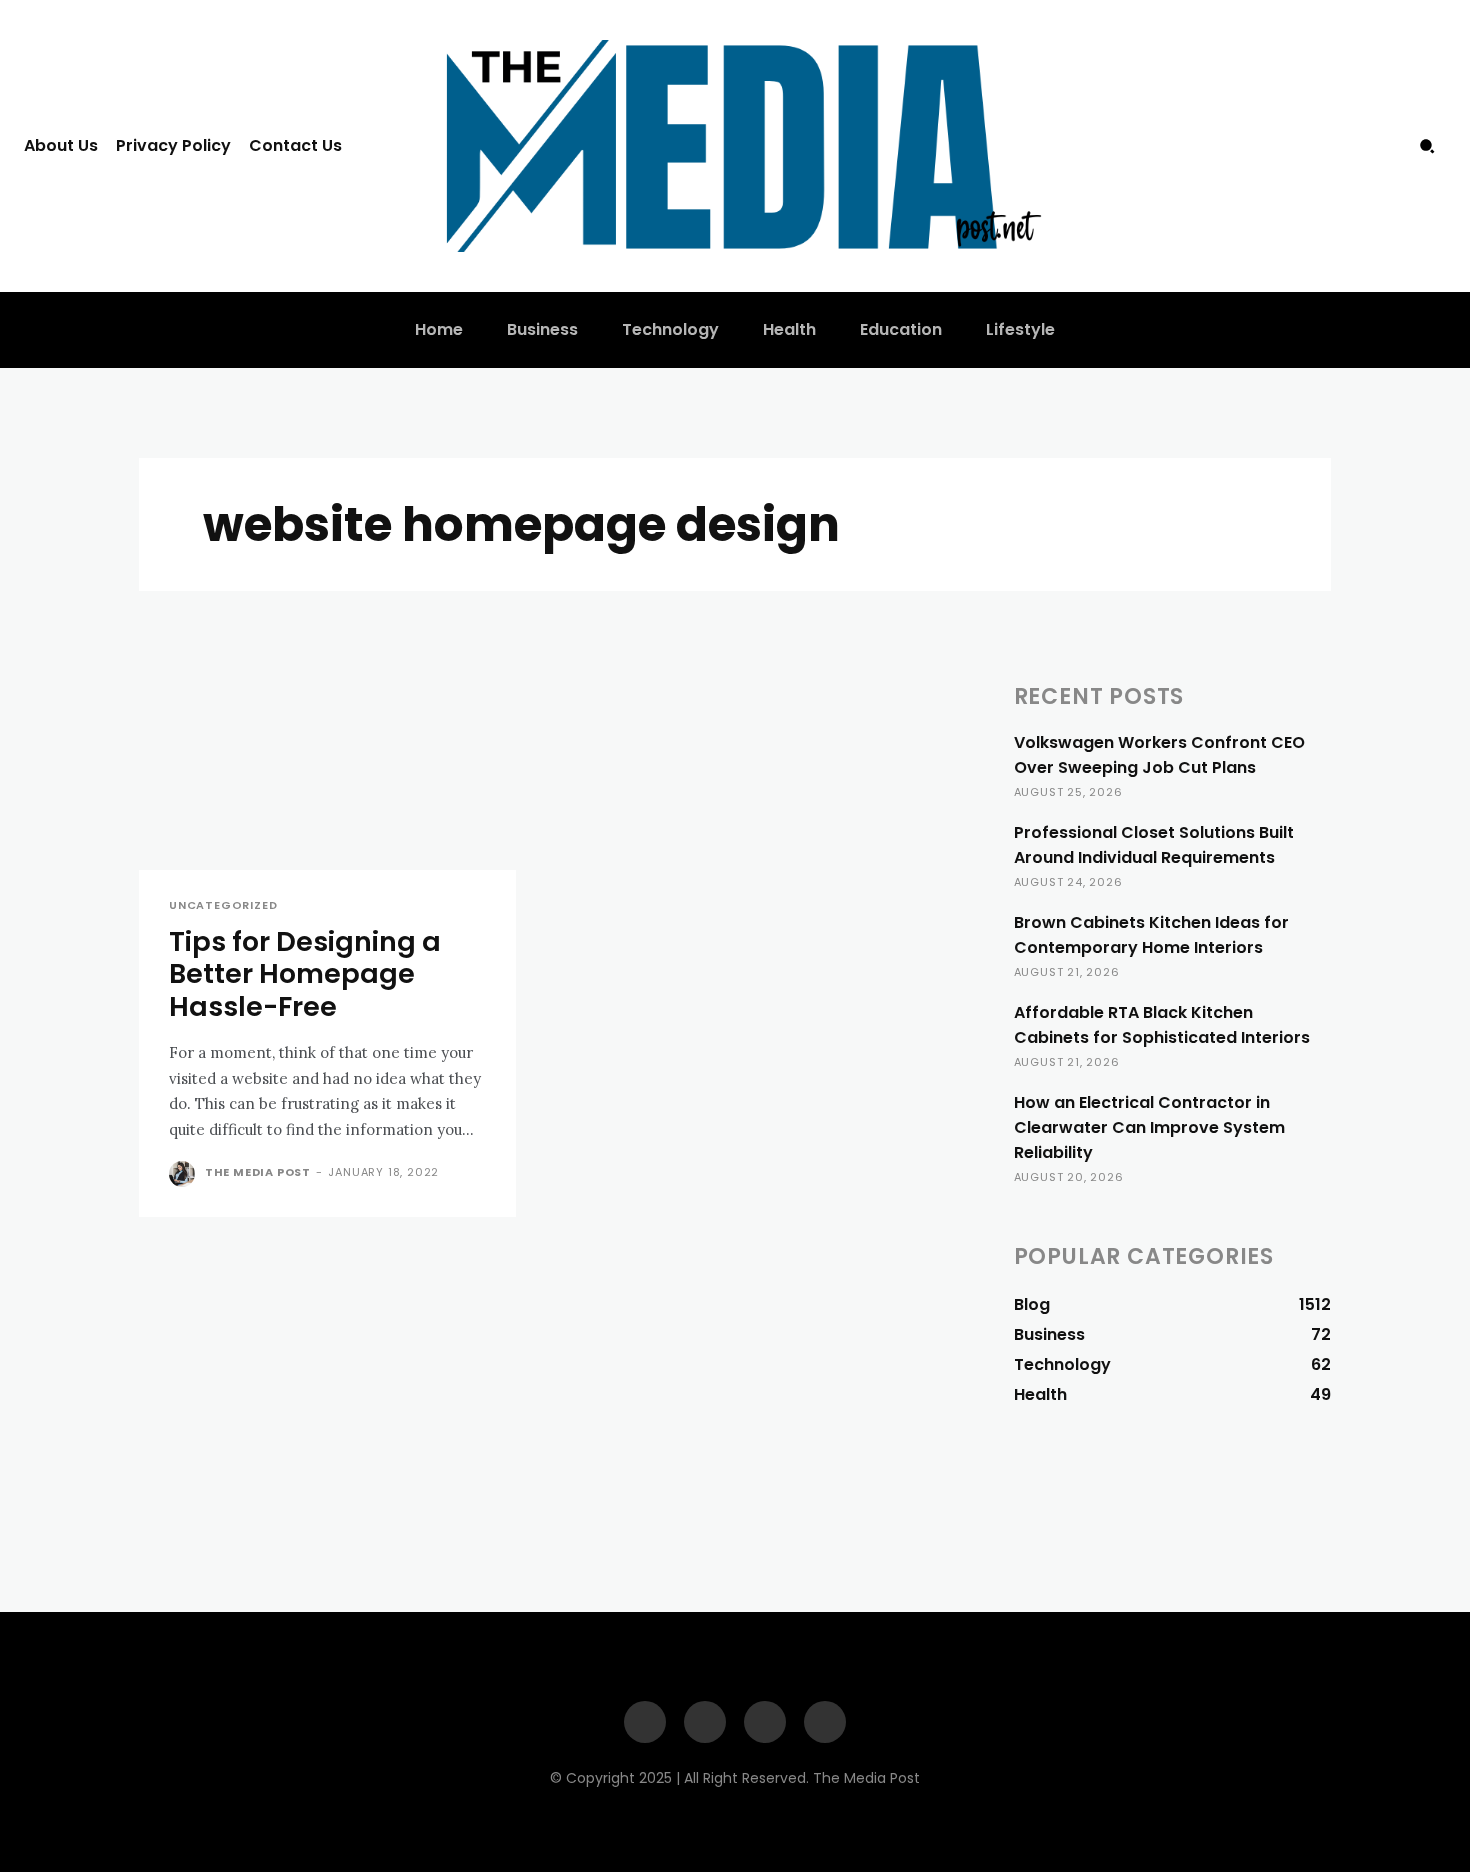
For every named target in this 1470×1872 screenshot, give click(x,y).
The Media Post (258, 1172)
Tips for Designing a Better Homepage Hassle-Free (305, 974)
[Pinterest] (765, 1722)
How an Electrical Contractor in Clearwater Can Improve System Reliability (1149, 1127)
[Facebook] (1304, 146)
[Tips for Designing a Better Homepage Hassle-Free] (327, 775)
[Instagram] (1345, 146)
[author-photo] (185, 1174)
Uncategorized (223, 905)
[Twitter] (1385, 146)
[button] (1427, 146)
